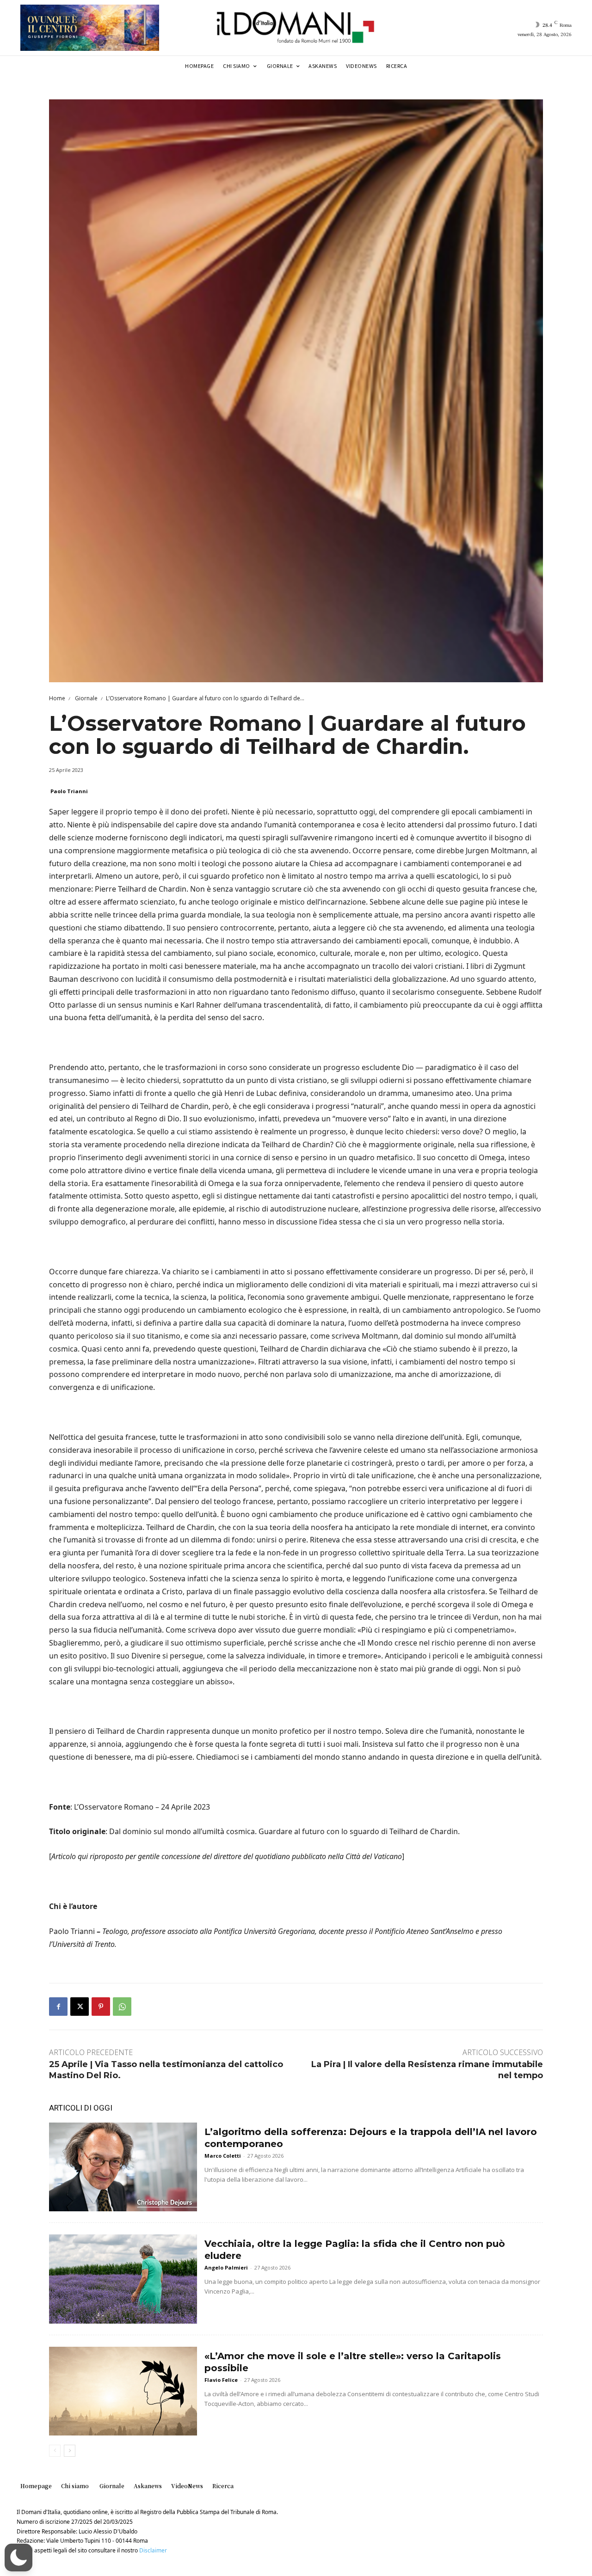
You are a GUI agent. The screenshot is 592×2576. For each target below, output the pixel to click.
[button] (18, 2558)
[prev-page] (55, 2451)
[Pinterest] (101, 2007)
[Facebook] (58, 2007)
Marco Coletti (223, 2156)
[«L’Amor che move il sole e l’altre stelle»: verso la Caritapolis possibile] (123, 2391)
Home (57, 698)
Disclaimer (153, 2550)
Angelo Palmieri (226, 2267)
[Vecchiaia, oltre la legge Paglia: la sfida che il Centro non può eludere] (123, 2279)
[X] (80, 2007)
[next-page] (70, 2451)
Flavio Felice (221, 2380)
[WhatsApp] (122, 2007)
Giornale (86, 698)
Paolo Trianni (69, 791)
